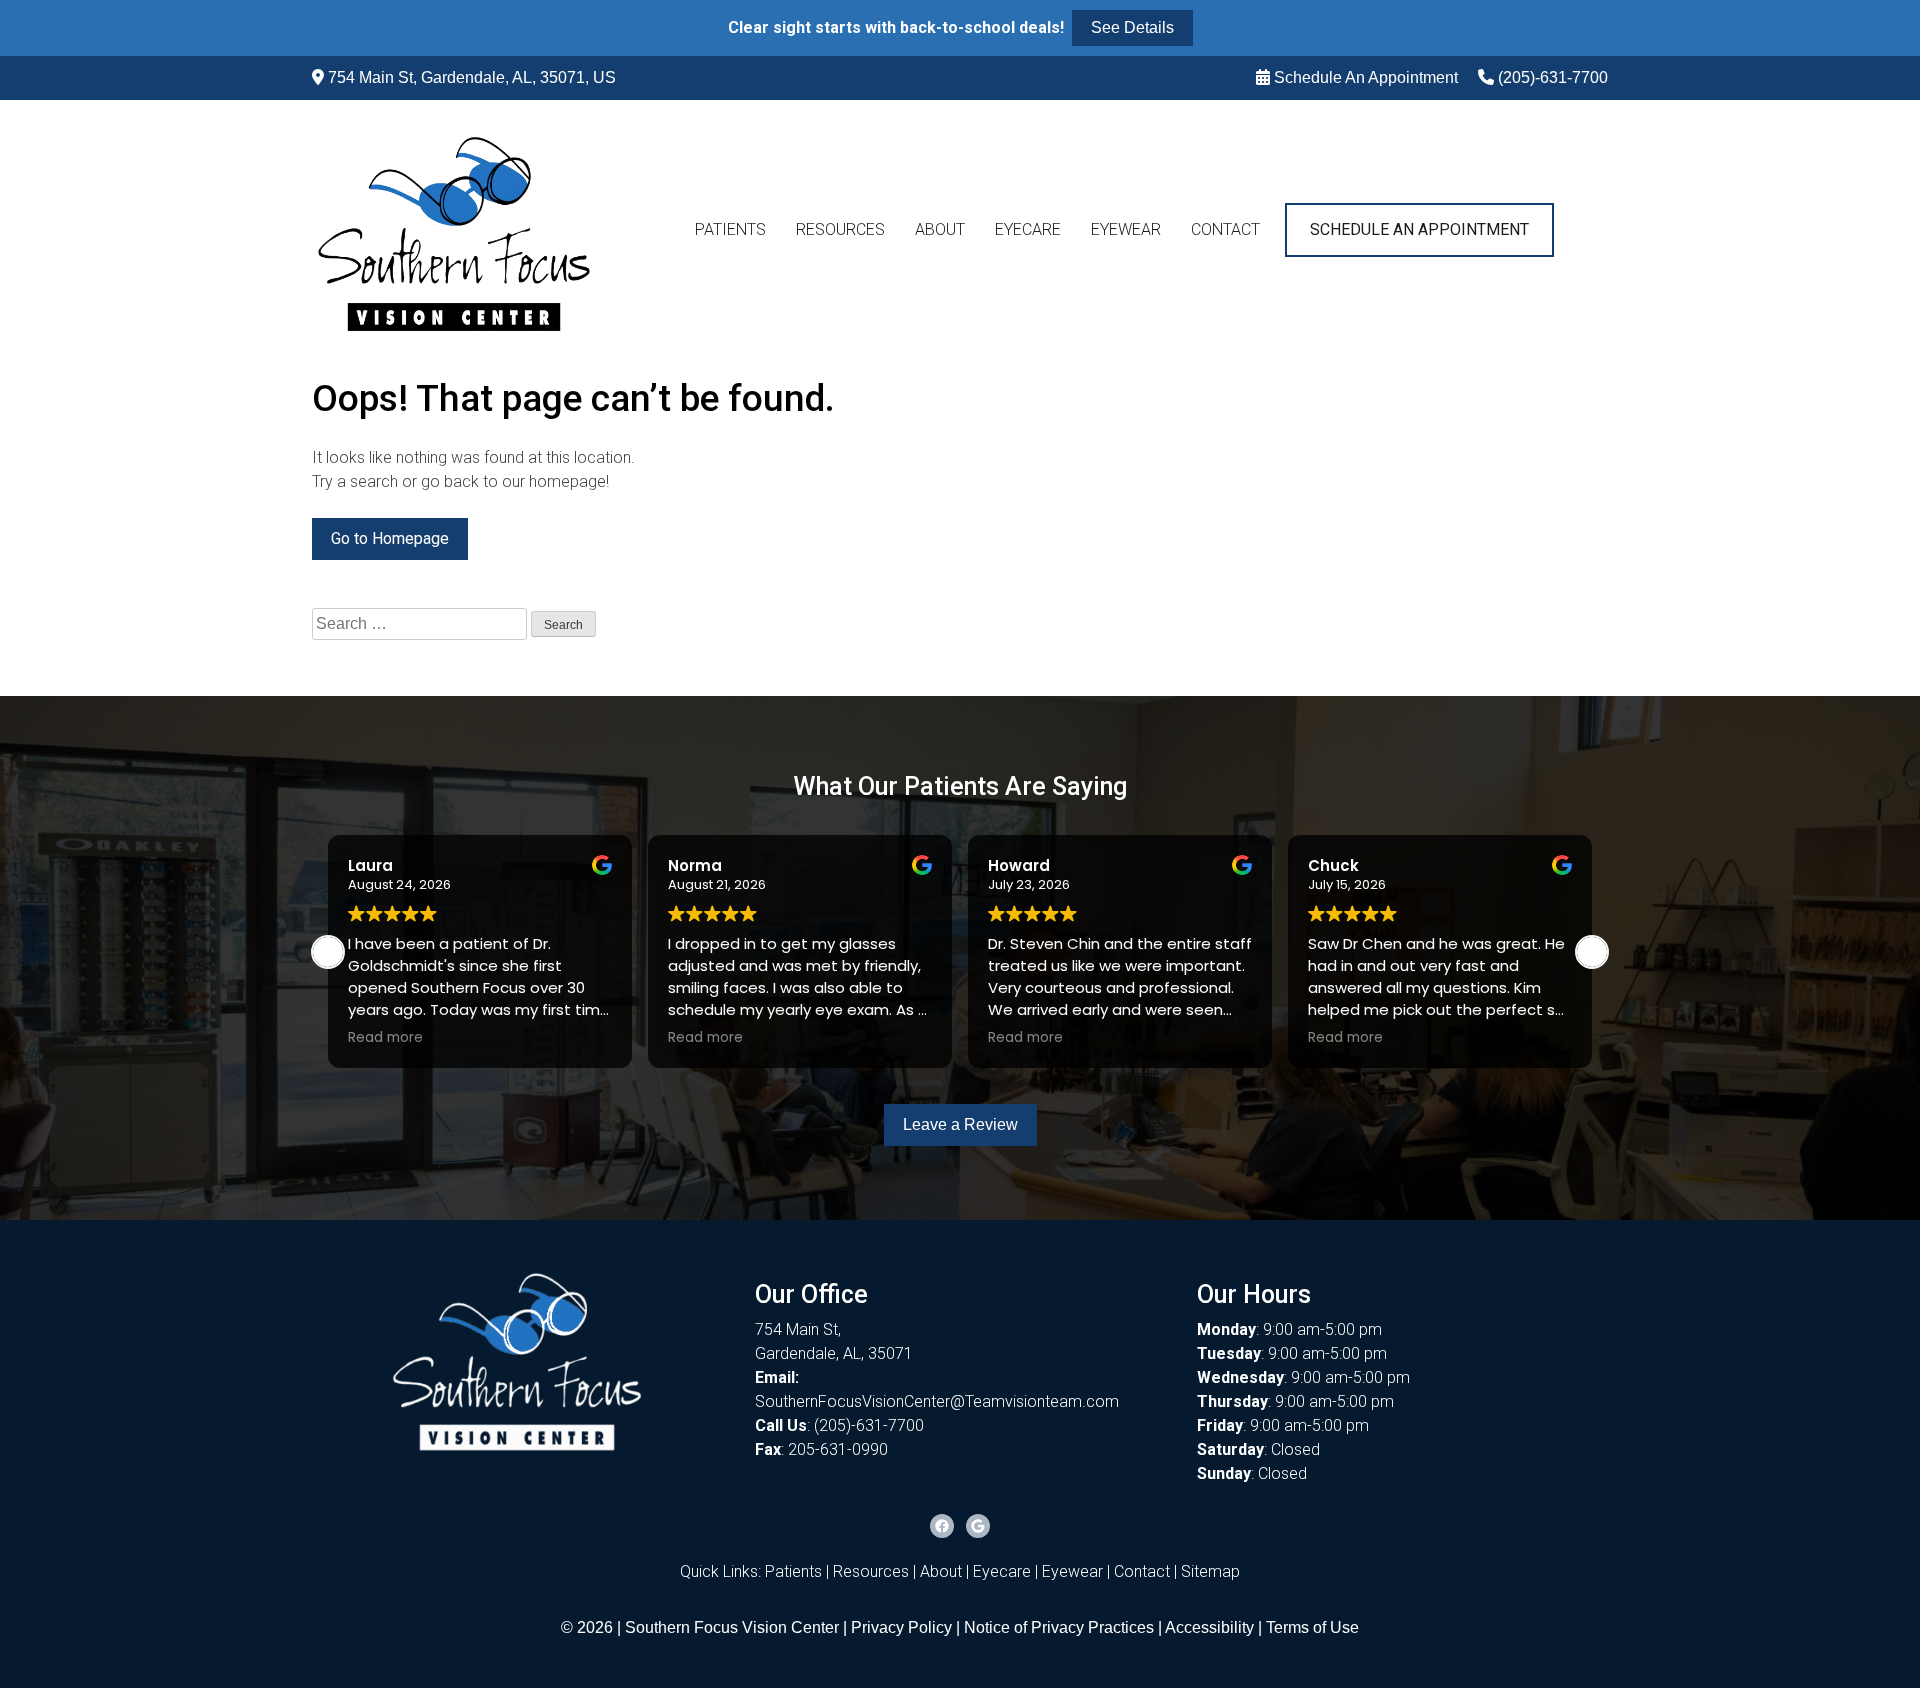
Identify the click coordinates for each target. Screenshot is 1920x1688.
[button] (1592, 952)
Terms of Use (1312, 1627)
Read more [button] (385, 1038)
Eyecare (1028, 229)
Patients (730, 229)
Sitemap (1210, 1571)
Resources (840, 229)
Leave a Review (960, 1124)
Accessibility (1209, 1627)
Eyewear (1126, 229)
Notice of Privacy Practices (1059, 1627)
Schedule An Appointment (1366, 77)
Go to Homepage (390, 538)
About (940, 229)
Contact (1225, 229)
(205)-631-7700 (1553, 77)
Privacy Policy (903, 1627)
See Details (1132, 27)
